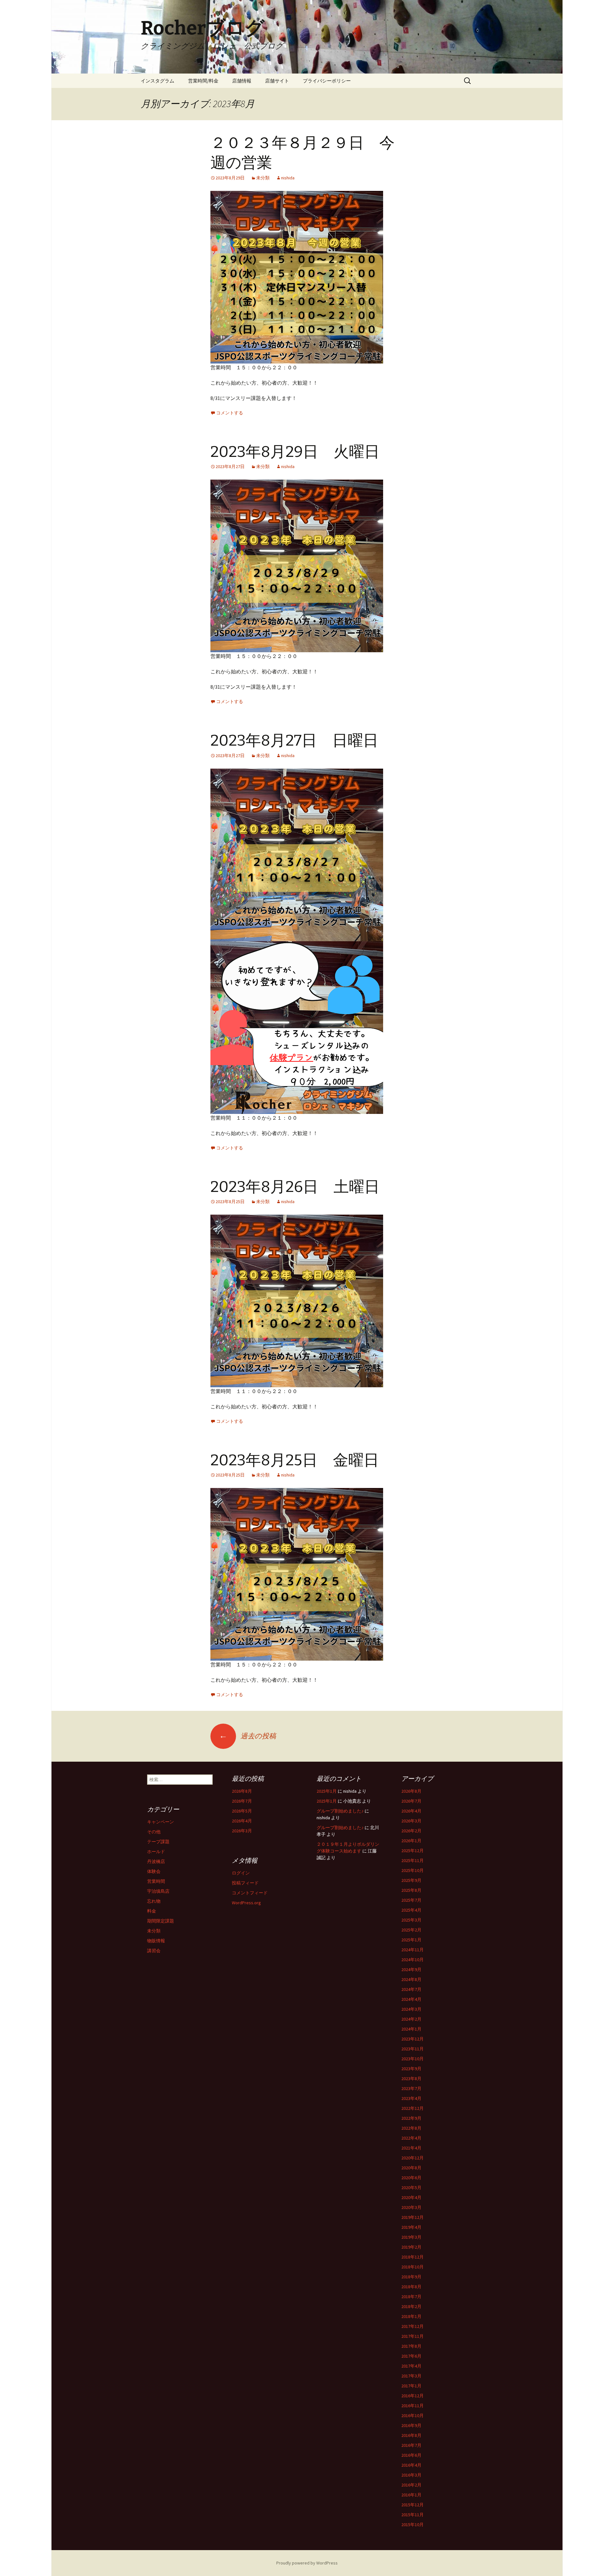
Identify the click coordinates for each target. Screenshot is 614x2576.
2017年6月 (411, 2356)
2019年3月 (411, 2237)
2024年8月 (411, 1979)
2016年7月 (411, 2445)
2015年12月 (413, 2505)
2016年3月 (411, 2475)
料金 (152, 1911)
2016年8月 (411, 2435)
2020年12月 (413, 2158)
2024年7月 (411, 1989)
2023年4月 (411, 2098)
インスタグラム (157, 81)
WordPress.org (246, 1903)
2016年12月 (413, 2396)
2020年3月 (411, 2207)
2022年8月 (411, 2128)
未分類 (263, 178)
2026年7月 (242, 1801)
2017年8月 (411, 2346)
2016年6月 (411, 2455)
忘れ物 (154, 1901)
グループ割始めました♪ (340, 1811)
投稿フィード (245, 1883)
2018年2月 (411, 2306)
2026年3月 (242, 1831)
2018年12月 (413, 2257)
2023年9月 (411, 2069)
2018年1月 (411, 2316)
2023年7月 (411, 2088)
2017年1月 (411, 2386)
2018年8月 (411, 2287)
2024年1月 (411, 2029)
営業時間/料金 (203, 81)
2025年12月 (413, 1851)
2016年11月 (413, 2406)
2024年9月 (411, 1969)
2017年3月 (411, 2376)
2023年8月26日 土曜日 (295, 1187)
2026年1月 (411, 1841)
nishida (288, 178)
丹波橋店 (156, 1861)
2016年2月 (411, 2485)
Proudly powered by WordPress (307, 2563)
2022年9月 (411, 2118)
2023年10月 (413, 2059)
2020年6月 (411, 2178)
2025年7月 (411, 1900)
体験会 (154, 1871)
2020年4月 (411, 2197)
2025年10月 (413, 1870)
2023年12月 (413, 2039)
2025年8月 (411, 1890)
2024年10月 (413, 1960)
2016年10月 (413, 2415)
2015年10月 (413, 2525)
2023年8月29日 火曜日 (295, 452)
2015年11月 (413, 2515)
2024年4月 (411, 1999)
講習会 (154, 1951)
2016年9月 (411, 2425)
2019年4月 (411, 2227)
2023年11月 (413, 2049)
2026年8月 (242, 1791)
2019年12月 (413, 2217)
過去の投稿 (248, 1736)
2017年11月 (413, 2336)
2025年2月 (411, 1930)
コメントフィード (250, 1893)
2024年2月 (411, 2019)
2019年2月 (411, 2247)
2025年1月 (327, 1791)
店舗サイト (277, 81)
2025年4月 (411, 1910)
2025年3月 (411, 1920)
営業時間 (156, 1881)
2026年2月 (411, 1831)
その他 (154, 1832)
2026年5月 (242, 1811)
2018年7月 (411, 2297)
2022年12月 (413, 2108)
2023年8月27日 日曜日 (294, 740)
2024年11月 (413, 1950)
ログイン (241, 1873)
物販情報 (156, 1941)
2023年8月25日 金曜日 (295, 1460)
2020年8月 (411, 2168)
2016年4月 (411, 2465)
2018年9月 (411, 2277)
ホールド (156, 1852)
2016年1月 (411, 2495)
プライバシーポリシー (327, 81)
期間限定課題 (161, 1921)
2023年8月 (411, 2079)
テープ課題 (158, 1842)
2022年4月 (411, 2138)
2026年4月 (242, 1821)
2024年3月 (411, 2009)
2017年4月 (411, 2366)
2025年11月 (413, 1860)
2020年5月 (411, 2188)
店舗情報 (242, 81)
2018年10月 (413, 2267)
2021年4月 (411, 2148)
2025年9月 (411, 1880)
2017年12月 (413, 2326)
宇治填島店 (158, 1891)
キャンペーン (161, 1822)
